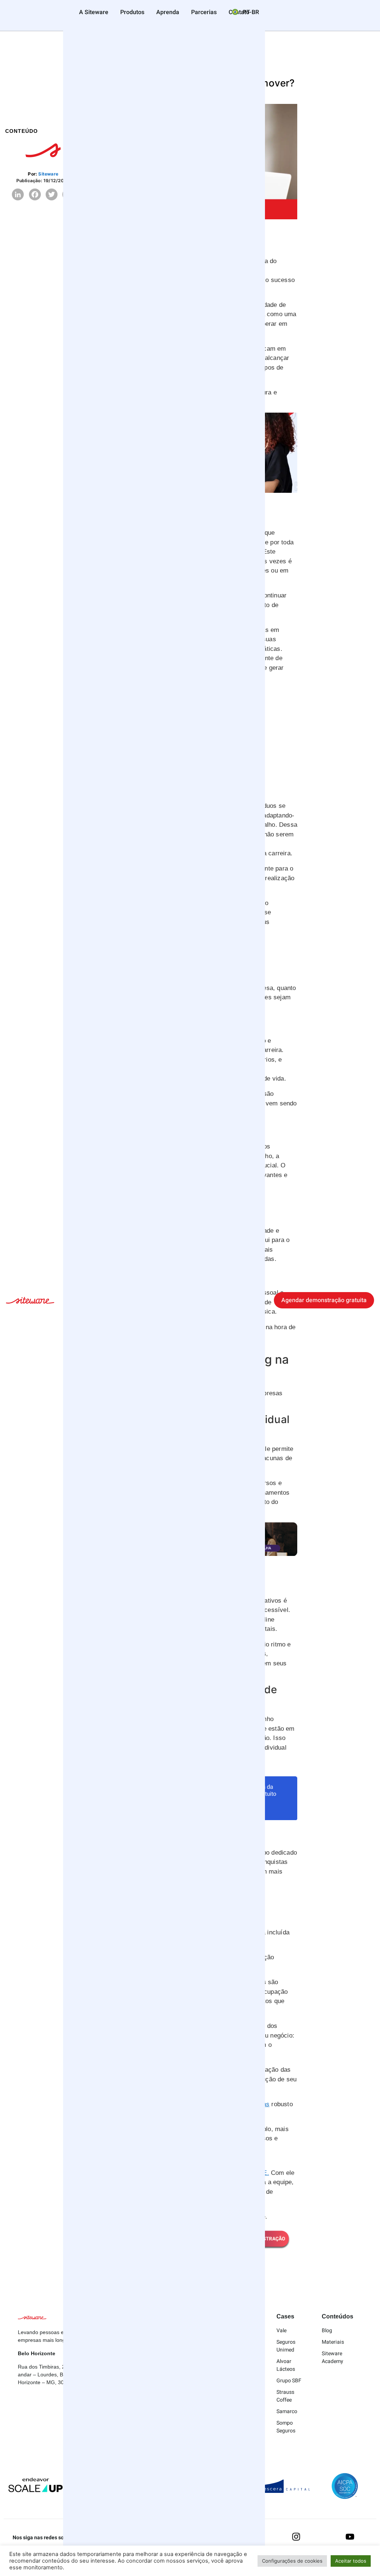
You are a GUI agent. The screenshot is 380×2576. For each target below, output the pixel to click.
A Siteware (94, 12)
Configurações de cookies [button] (292, 2561)
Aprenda (168, 12)
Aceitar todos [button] (351, 2561)
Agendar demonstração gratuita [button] (324, 1300)
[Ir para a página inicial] (30, 1301)
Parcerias (204, 12)
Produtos (132, 12)
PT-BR (250, 12)
